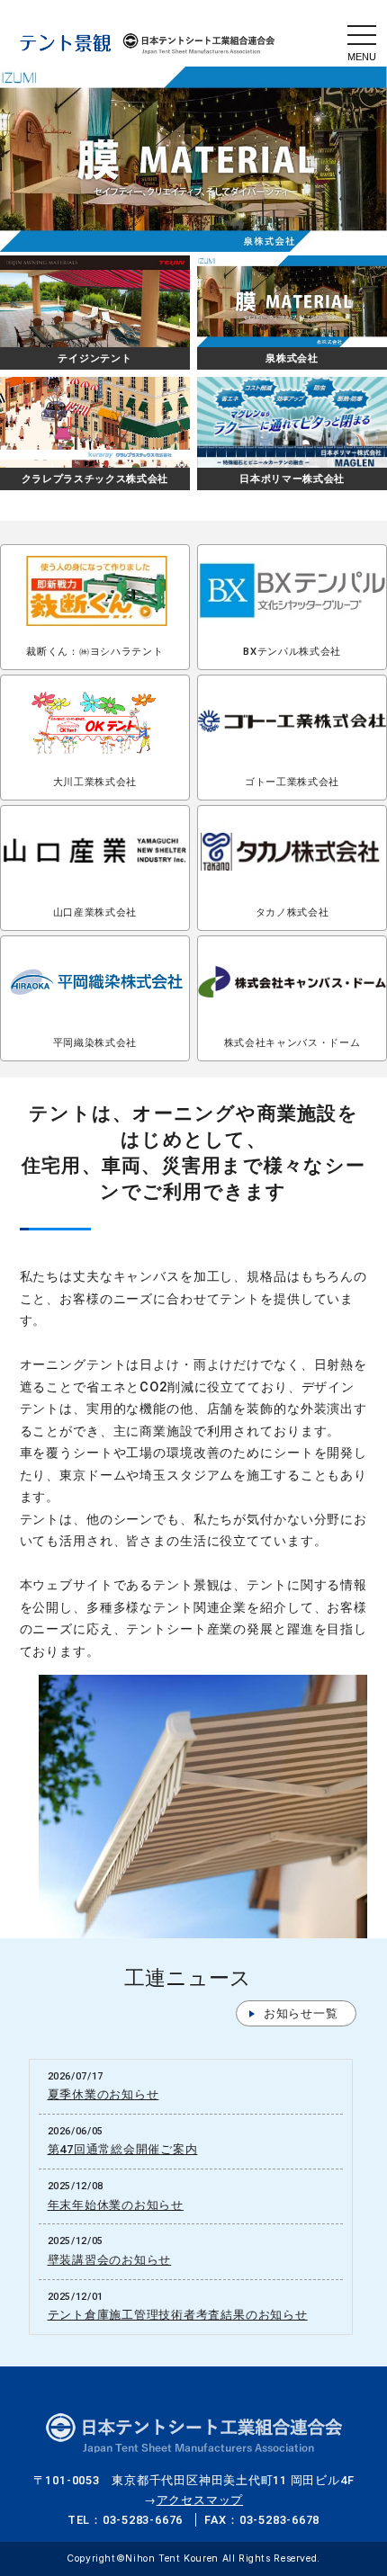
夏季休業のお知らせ (103, 2094)
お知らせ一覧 (301, 2013)
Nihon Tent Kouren (173, 2558)
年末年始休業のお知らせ (116, 2205)
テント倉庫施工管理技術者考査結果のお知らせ (178, 2315)
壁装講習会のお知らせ (110, 2260)
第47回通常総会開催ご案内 (123, 2149)
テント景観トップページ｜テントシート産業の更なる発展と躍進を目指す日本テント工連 (148, 43)
